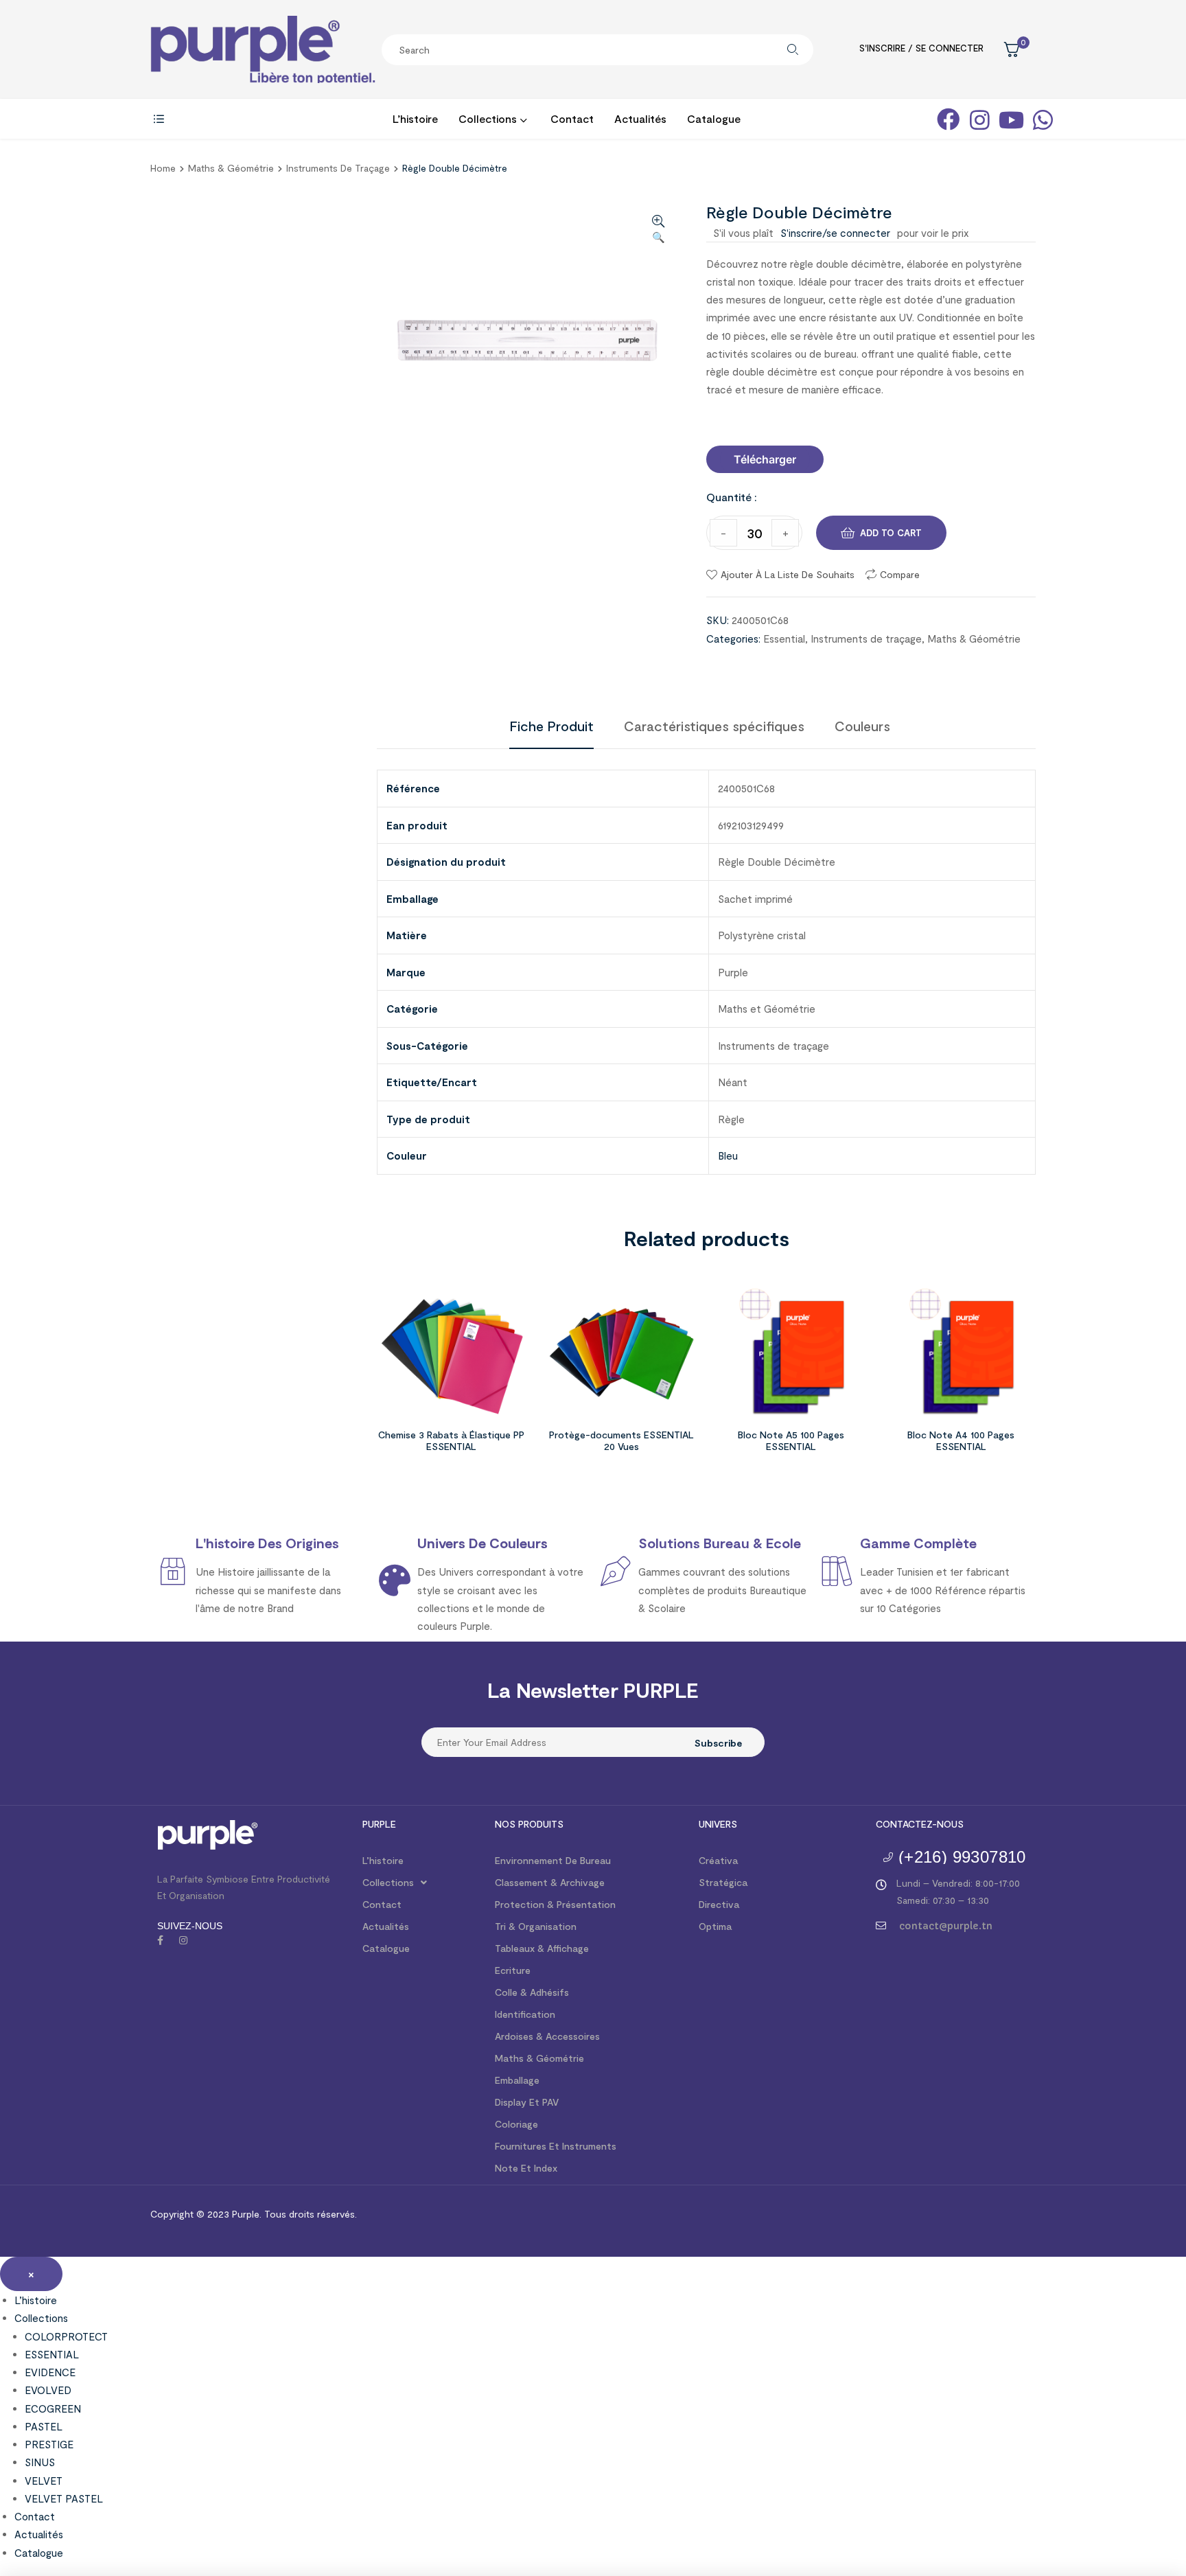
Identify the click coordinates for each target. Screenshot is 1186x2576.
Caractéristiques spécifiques (714, 726)
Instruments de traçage (338, 168)
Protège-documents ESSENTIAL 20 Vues (621, 1440)
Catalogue (386, 1948)
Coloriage (516, 2124)
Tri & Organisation (536, 1926)
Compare (900, 574)
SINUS (40, 2462)
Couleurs (862, 726)
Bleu (728, 1155)
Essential (784, 639)
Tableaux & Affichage (542, 1948)
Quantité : (732, 497)
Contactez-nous (920, 1824)
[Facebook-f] (160, 1940)
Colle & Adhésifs (532, 1992)
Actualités (386, 1926)
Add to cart (891, 533)
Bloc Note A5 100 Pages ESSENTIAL (791, 1440)
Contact (382, 1904)
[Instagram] (183, 1940)
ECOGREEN (53, 2408)
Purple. (245, 2214)
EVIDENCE (50, 2372)
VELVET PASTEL (64, 2498)
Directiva (719, 1904)
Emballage (517, 2080)
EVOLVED (48, 2390)
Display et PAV (527, 2102)
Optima (715, 1926)
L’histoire (383, 1860)
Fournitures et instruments (556, 2146)
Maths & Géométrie (231, 168)
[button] (765, 459)
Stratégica (723, 1882)
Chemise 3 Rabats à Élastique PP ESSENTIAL (451, 1440)
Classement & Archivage (550, 1882)
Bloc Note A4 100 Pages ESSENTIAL (961, 1440)
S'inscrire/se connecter (835, 233)
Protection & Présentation (555, 1904)
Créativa (718, 1860)
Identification (525, 2014)
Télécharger (765, 459)
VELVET (44, 2481)
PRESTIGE (49, 2444)
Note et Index (526, 2168)
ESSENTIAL (52, 2354)
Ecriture (513, 1970)
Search (793, 50)
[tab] (551, 726)
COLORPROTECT (66, 2336)
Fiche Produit (551, 726)
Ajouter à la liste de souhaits (788, 574)
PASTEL (44, 2426)
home (163, 168)
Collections (388, 1882)
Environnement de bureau (553, 1860)
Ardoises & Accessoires (547, 2036)
